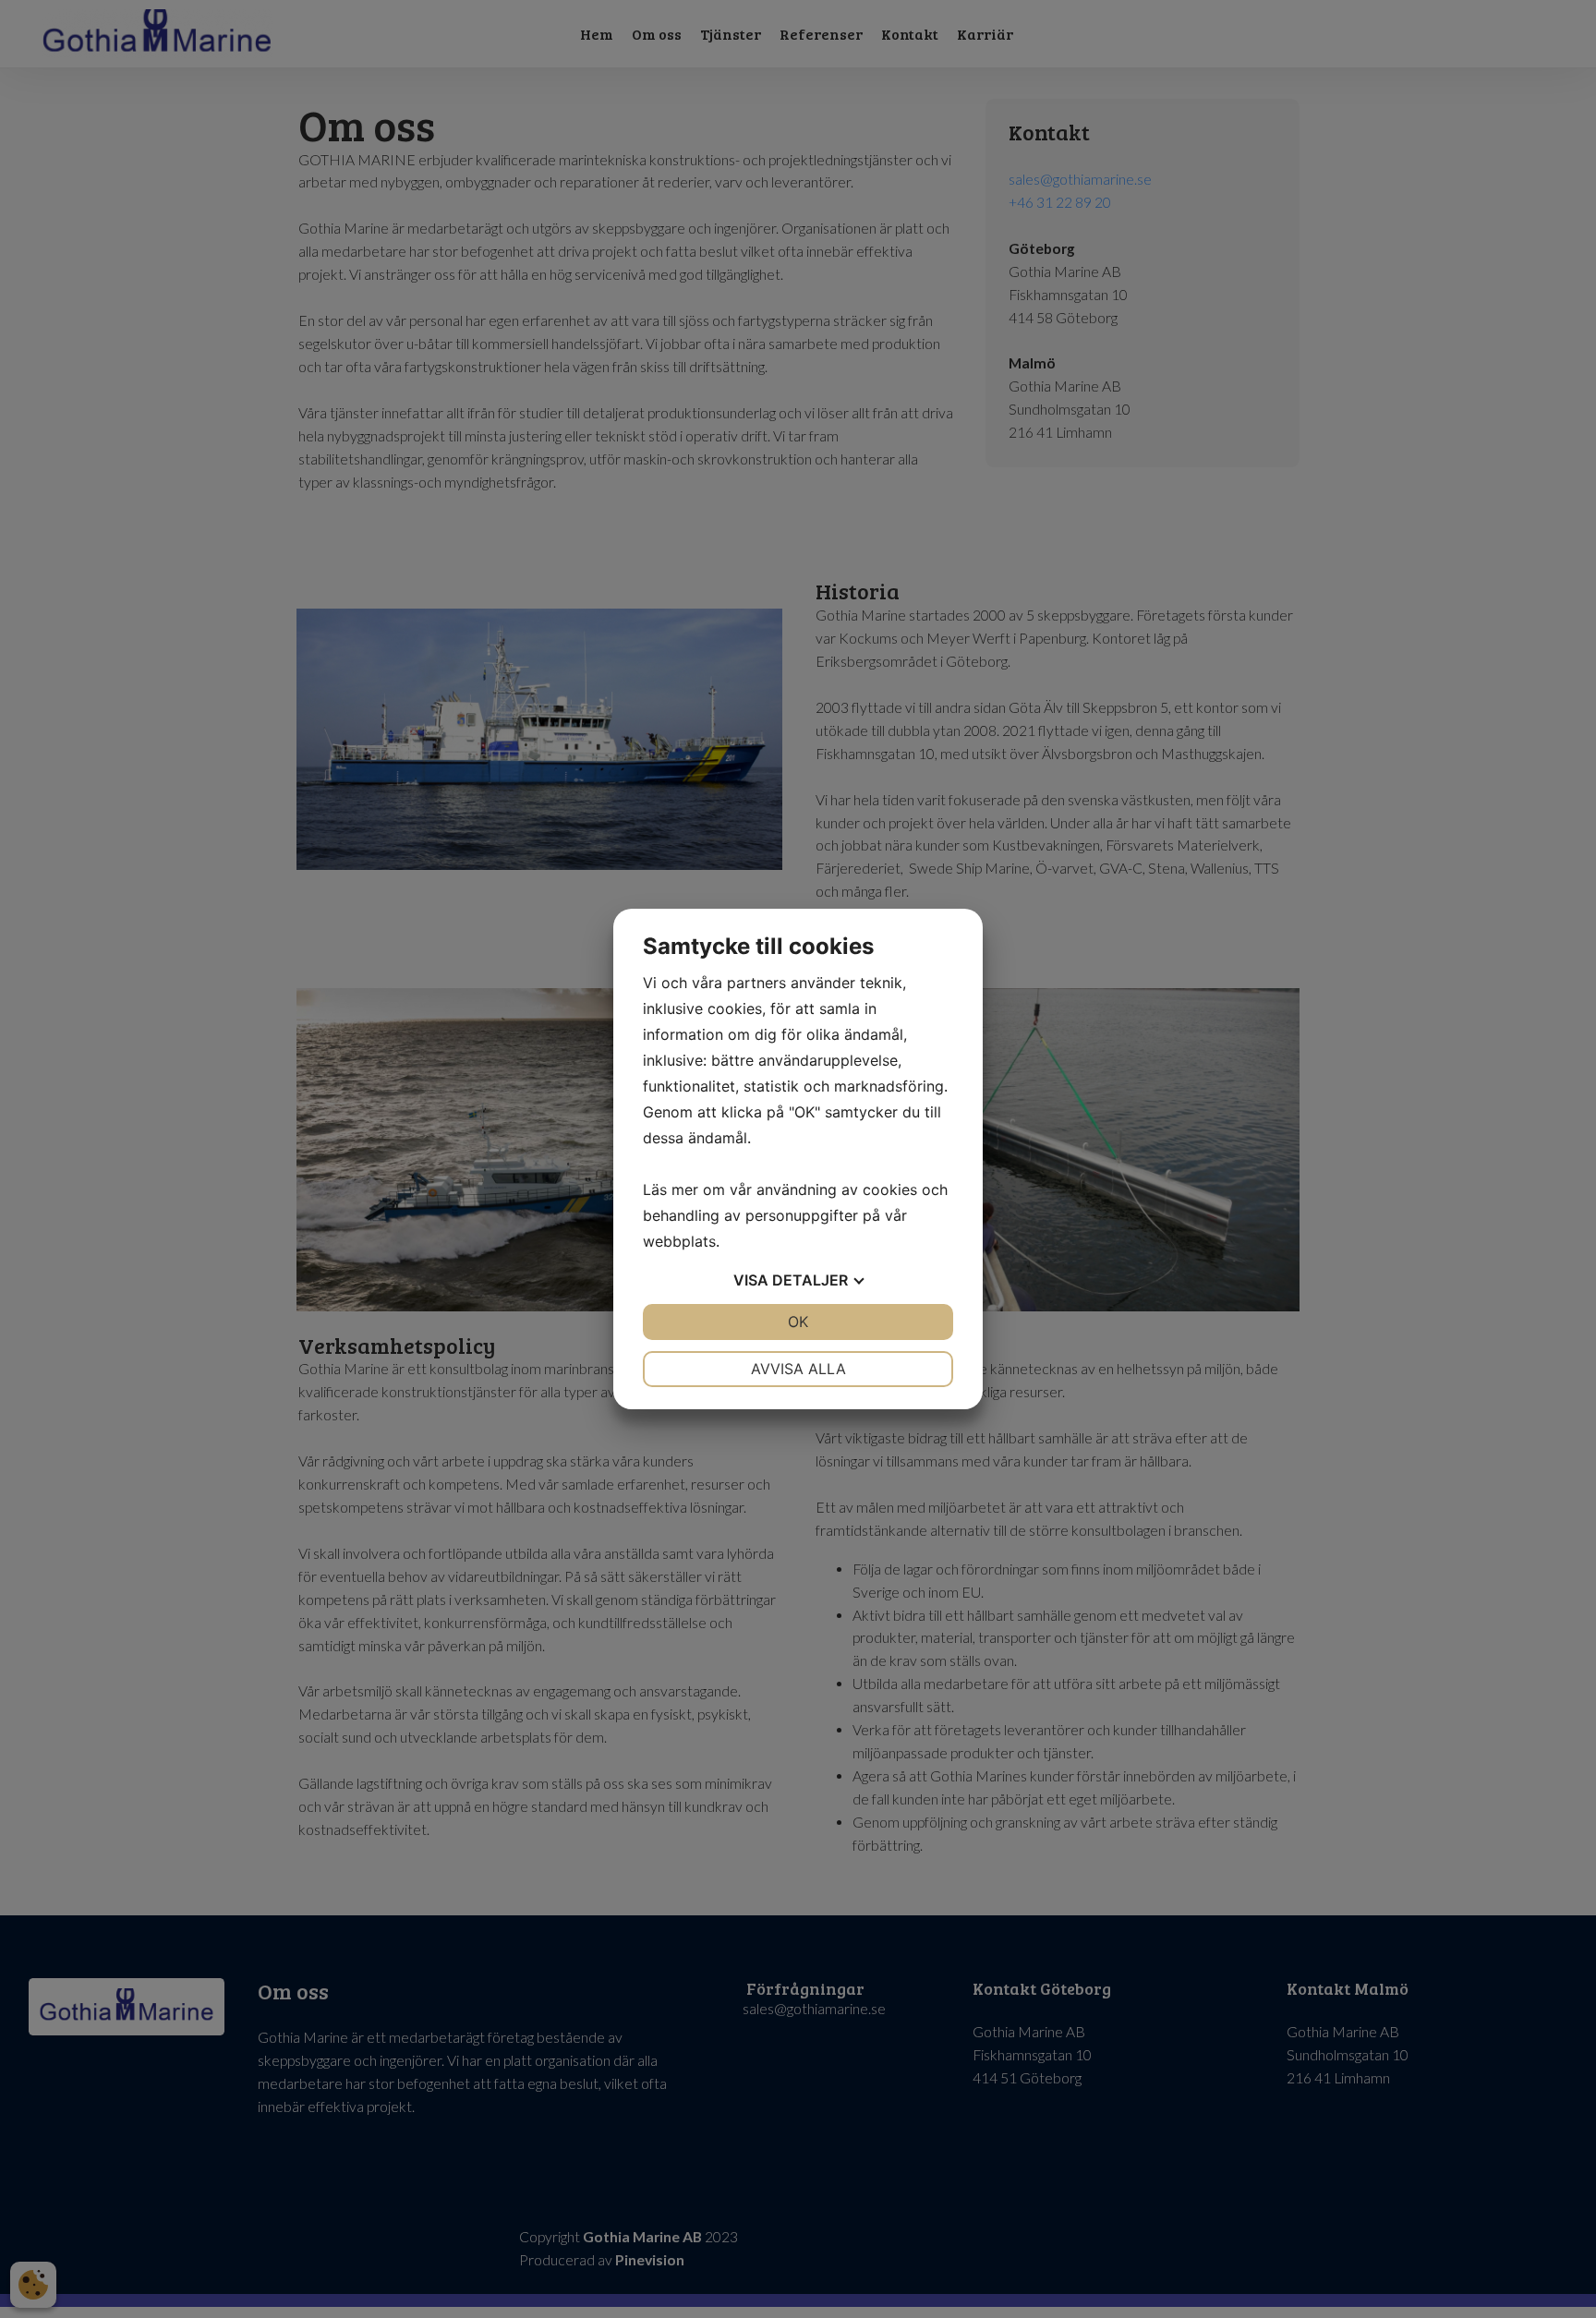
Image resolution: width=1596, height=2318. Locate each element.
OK (798, 1322)
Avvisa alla (798, 1369)
